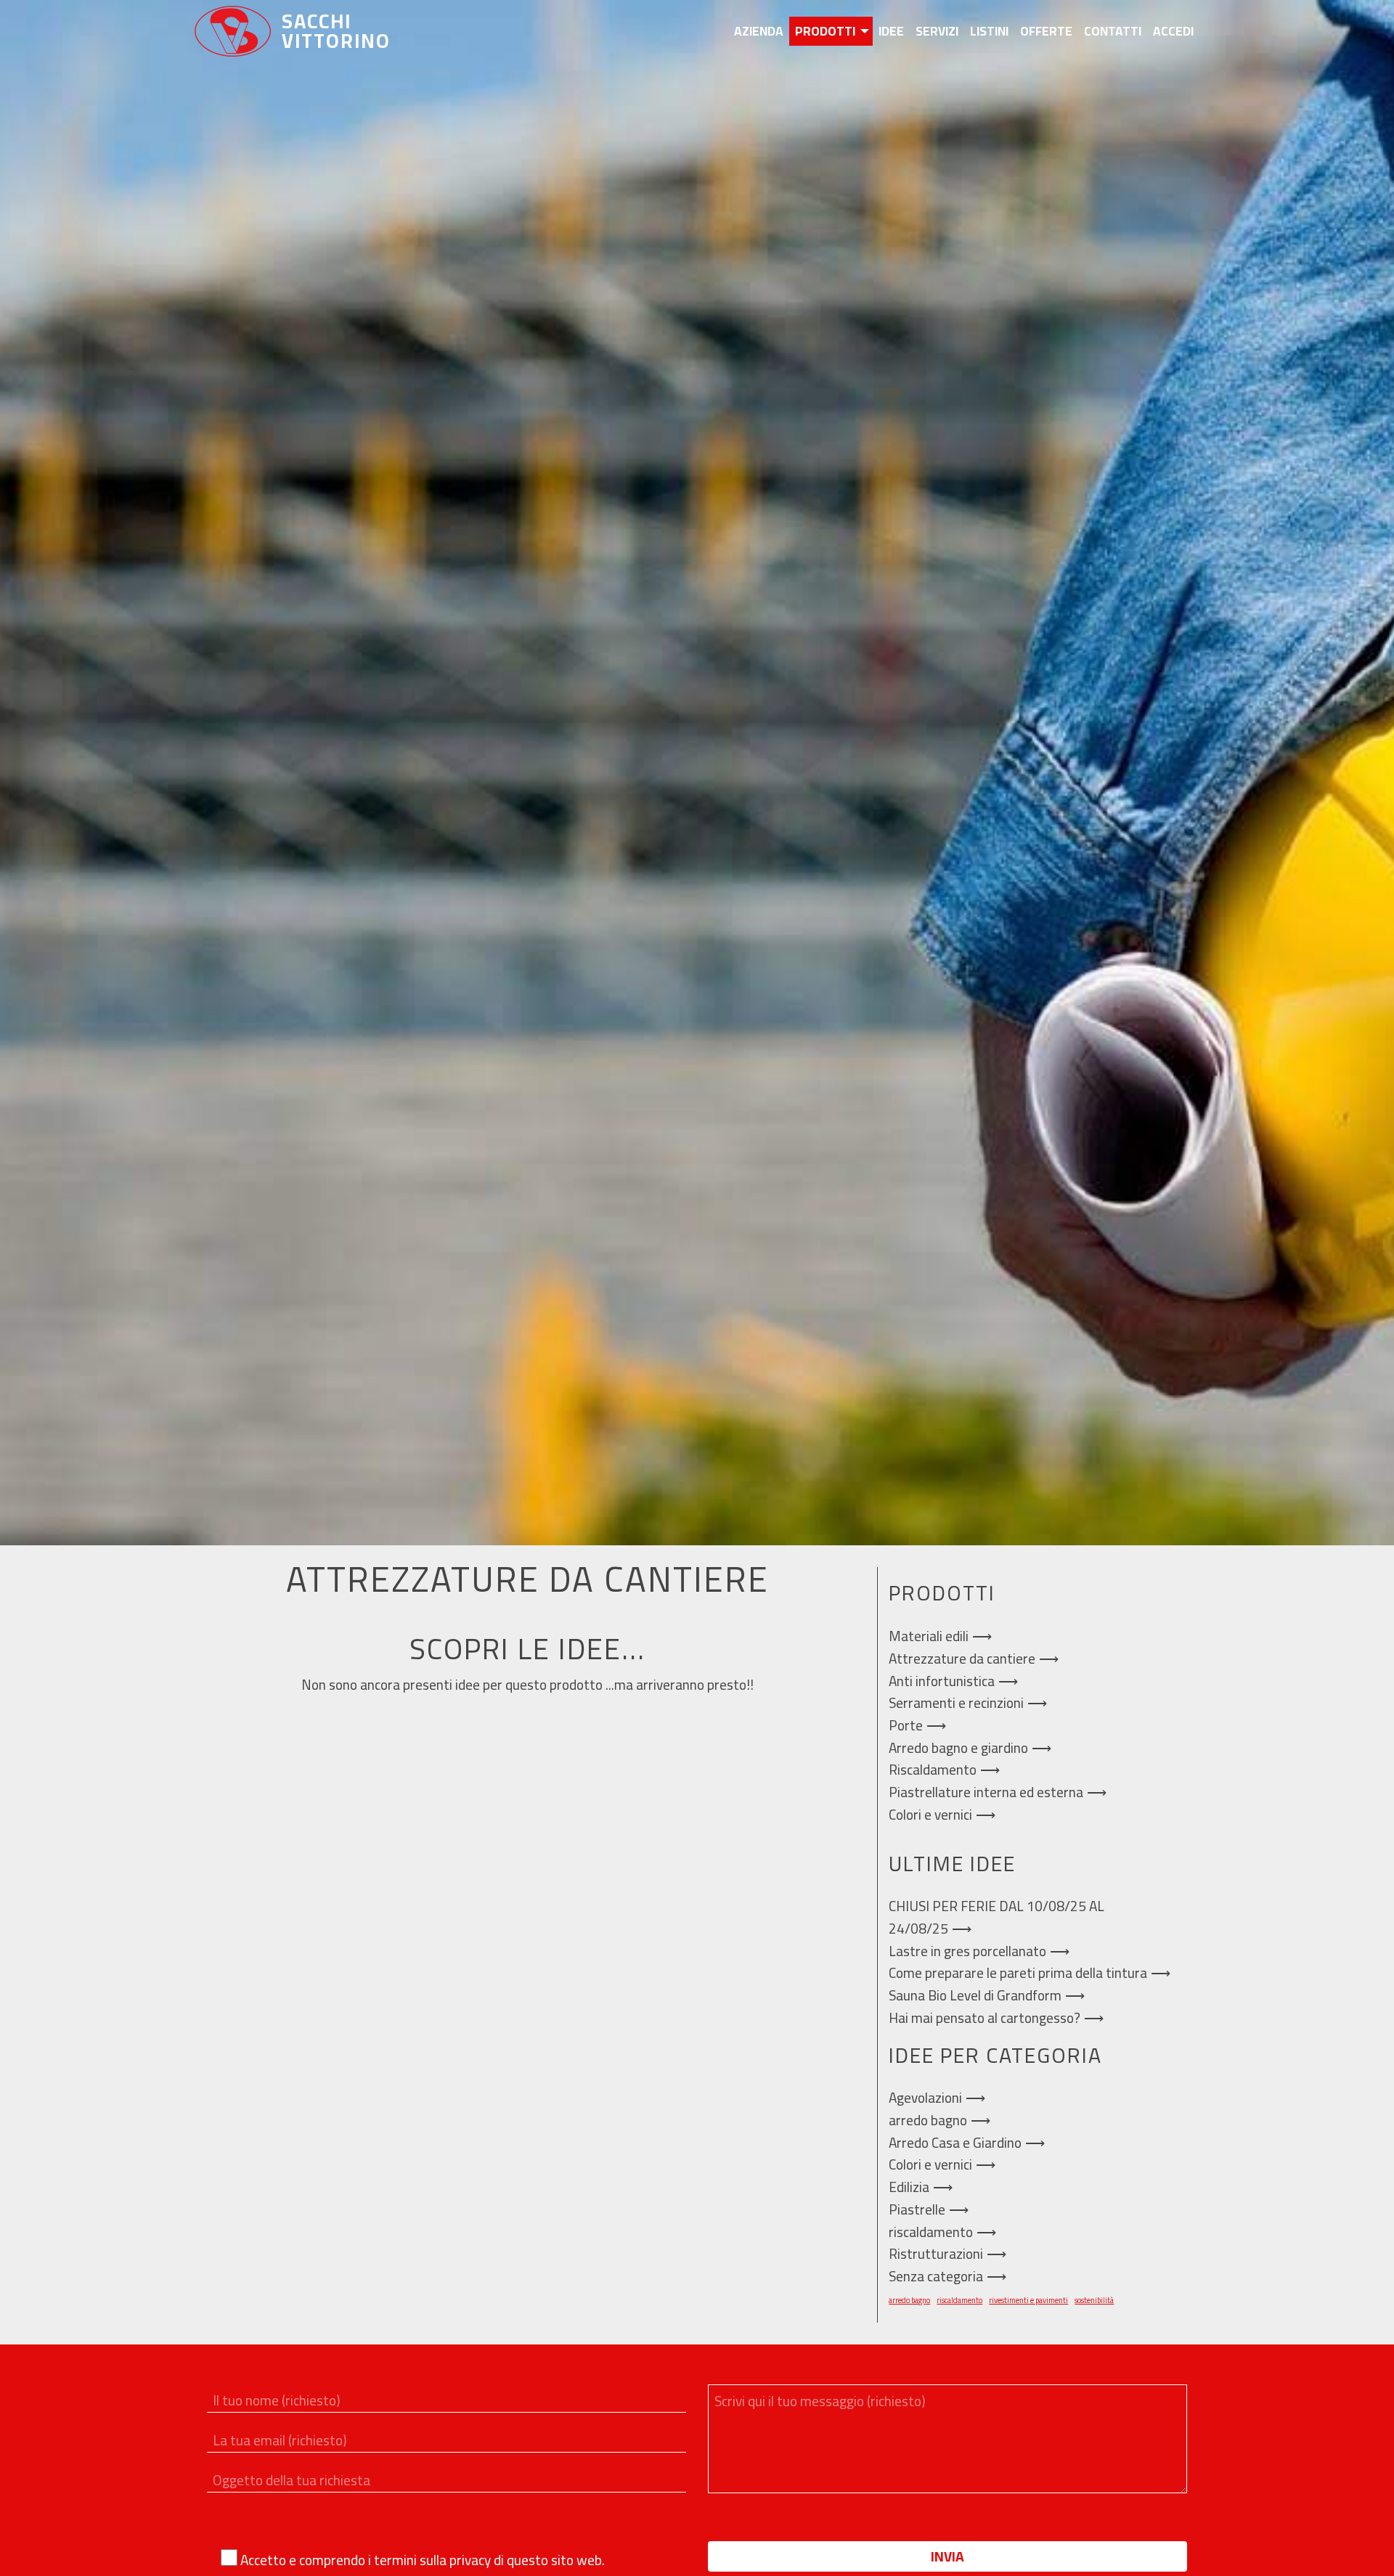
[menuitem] (759, 31)
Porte (906, 1725)
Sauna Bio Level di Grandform (975, 1995)
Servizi (937, 31)
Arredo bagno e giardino (958, 1748)
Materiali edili (929, 1636)
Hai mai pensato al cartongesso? (985, 2018)
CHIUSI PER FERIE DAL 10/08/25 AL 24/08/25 (996, 1917)
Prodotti (825, 31)
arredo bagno (928, 2120)
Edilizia (909, 2187)
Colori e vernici (930, 1815)
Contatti (1113, 31)
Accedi (1173, 31)
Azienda (759, 31)
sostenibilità (1094, 2300)
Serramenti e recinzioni (956, 1703)
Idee (891, 31)
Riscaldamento (933, 1770)
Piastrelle (917, 2209)
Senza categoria (936, 2276)
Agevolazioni (925, 2098)
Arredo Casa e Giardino (955, 2143)
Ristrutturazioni (936, 2254)
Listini (989, 31)
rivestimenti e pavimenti (1028, 2300)
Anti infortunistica (942, 1681)
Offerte (1046, 31)
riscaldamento (931, 2232)
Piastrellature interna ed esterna (986, 1792)
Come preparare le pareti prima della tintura (1018, 1973)
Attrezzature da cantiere (962, 1659)
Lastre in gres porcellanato (967, 1951)
